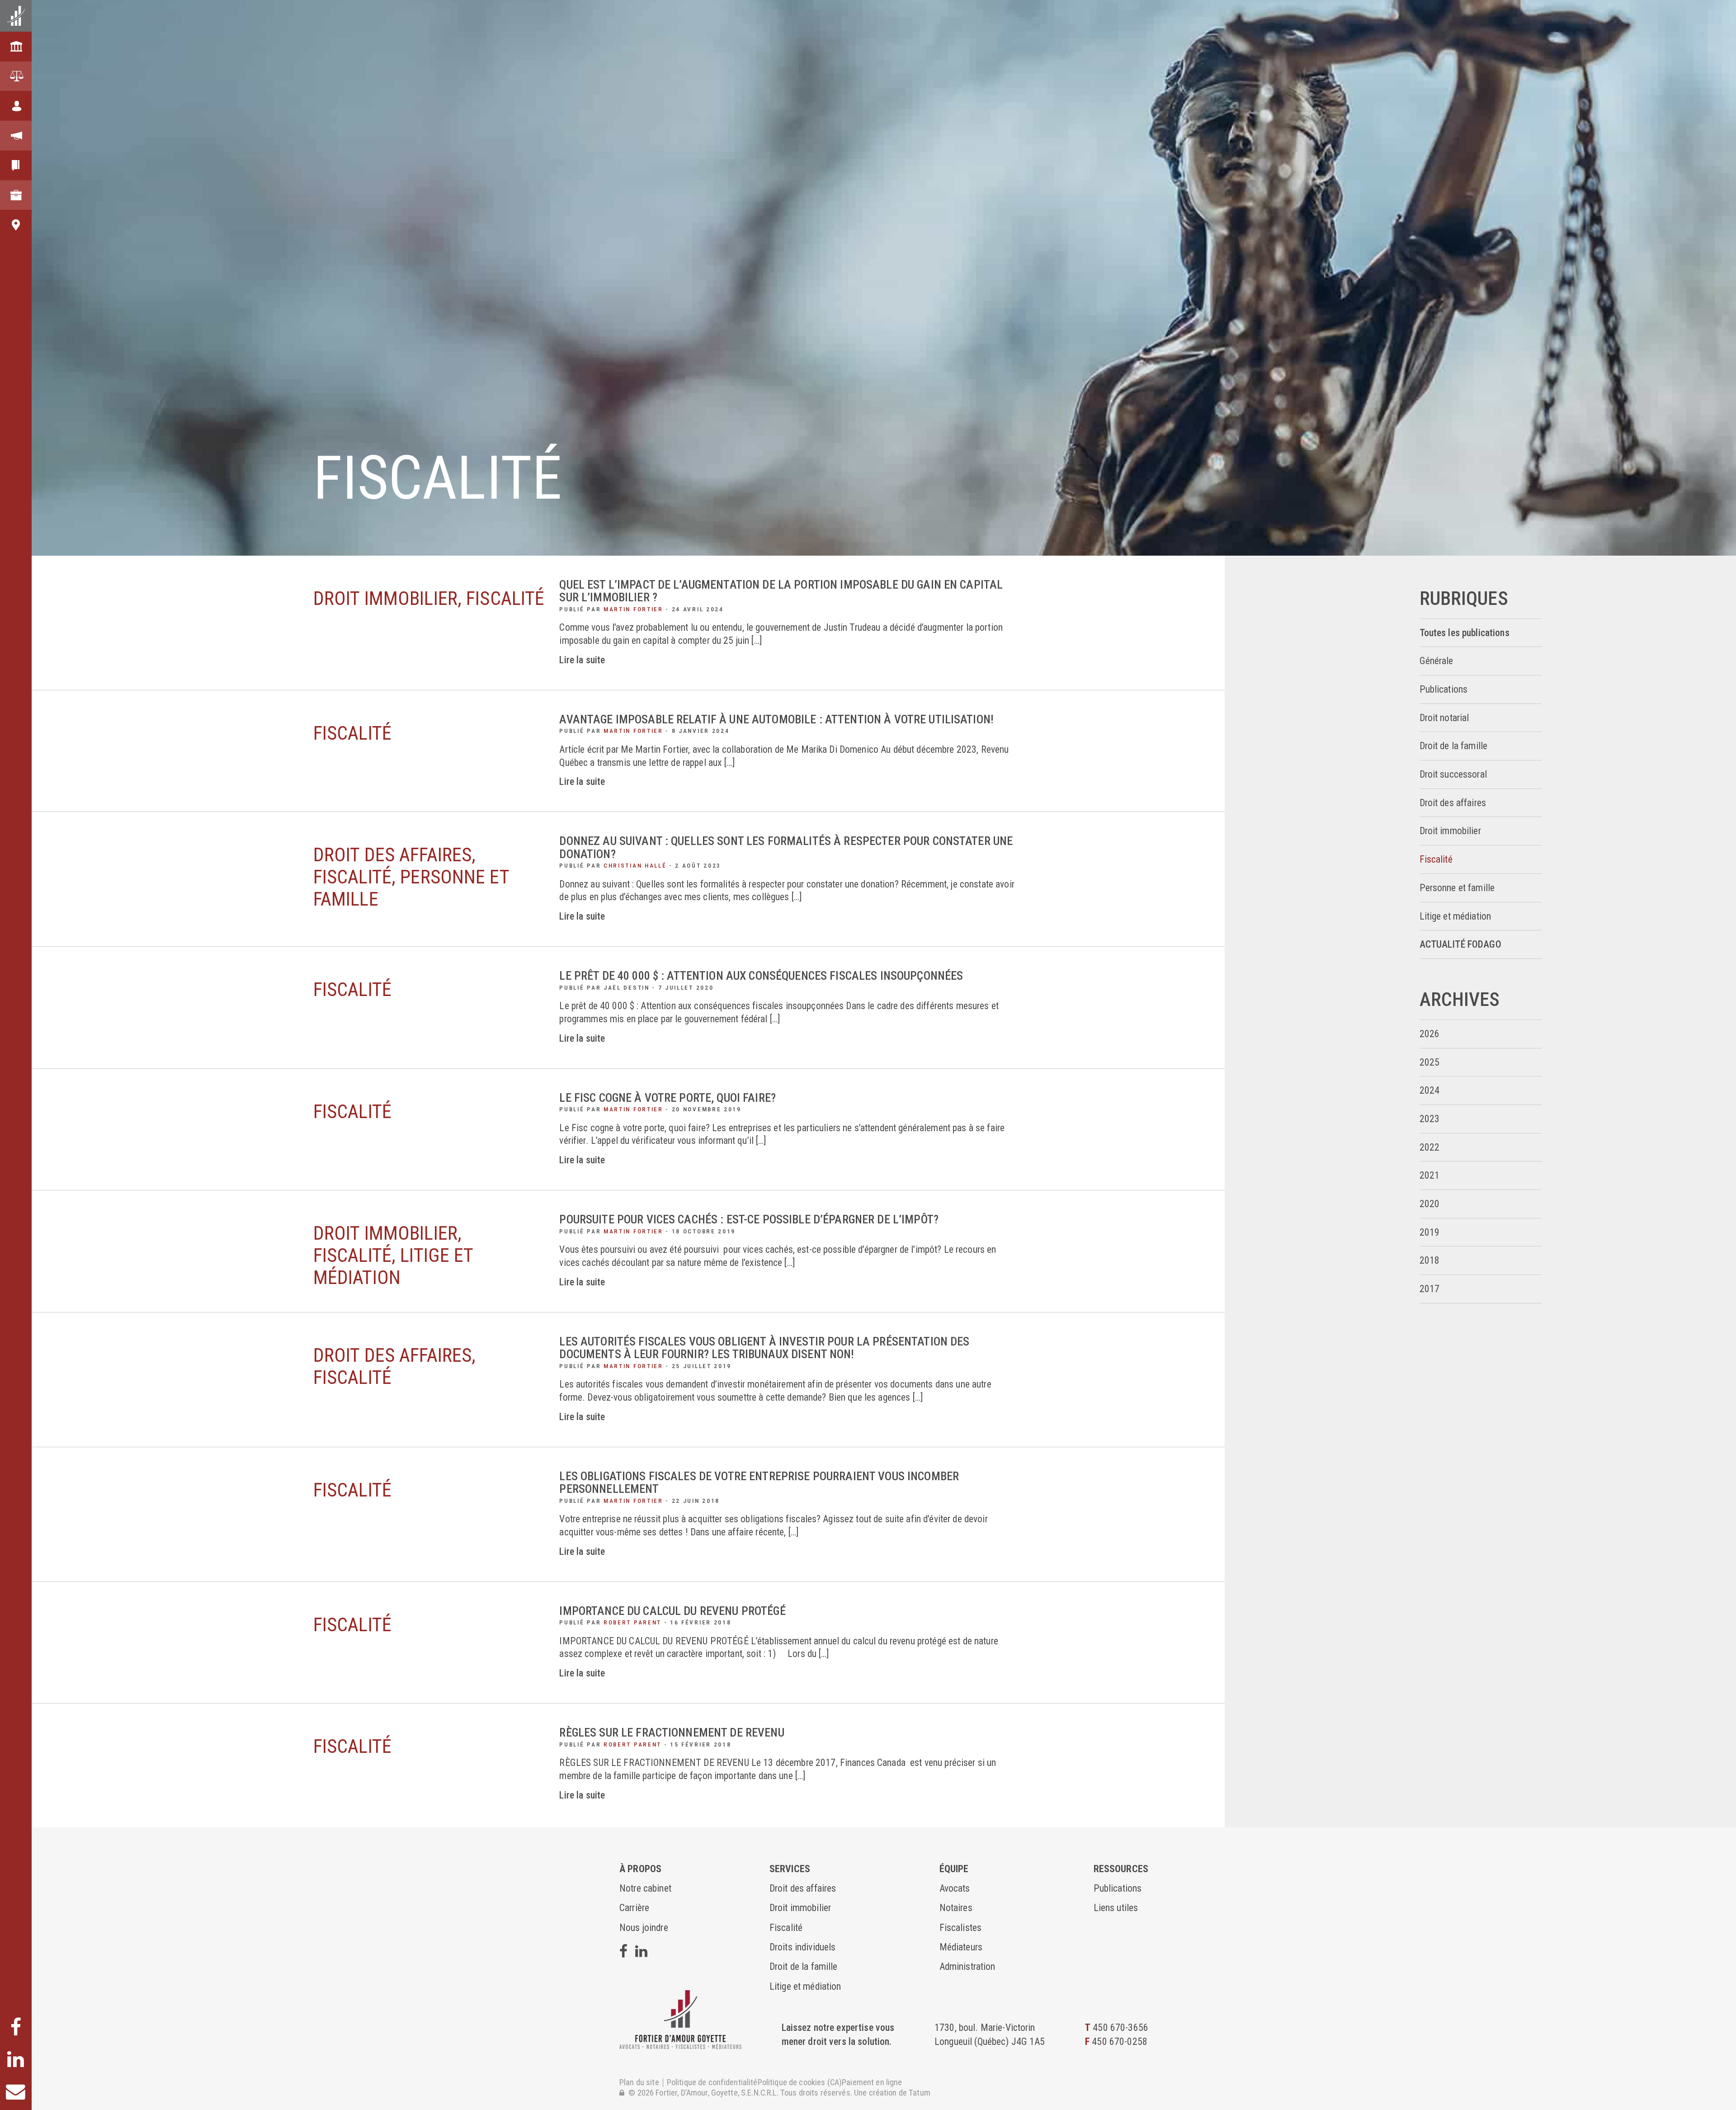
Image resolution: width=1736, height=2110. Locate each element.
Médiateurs (961, 1947)
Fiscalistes (961, 1928)
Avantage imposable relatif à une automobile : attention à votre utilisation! (776, 719)
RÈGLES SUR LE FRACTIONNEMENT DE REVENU (672, 1732)
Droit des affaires (1453, 803)
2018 (1430, 1260)
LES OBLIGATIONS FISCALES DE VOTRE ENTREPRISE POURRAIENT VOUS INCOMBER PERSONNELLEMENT (759, 1482)
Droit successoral (1453, 774)
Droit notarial (1444, 718)
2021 (1430, 1175)
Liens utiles (1116, 1908)
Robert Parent (632, 1622)
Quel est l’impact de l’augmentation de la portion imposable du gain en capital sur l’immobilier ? (781, 591)
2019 (1430, 1232)
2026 (1430, 1034)
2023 (1430, 1119)
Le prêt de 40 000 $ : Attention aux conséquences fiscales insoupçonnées (761, 976)
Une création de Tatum (892, 2093)
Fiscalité (1436, 859)
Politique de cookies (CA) (800, 2083)
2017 (1430, 1289)
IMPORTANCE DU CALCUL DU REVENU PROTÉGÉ (672, 1611)
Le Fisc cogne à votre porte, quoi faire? (668, 1098)
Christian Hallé (635, 866)
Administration (967, 1966)
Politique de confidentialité (712, 2083)
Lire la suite (582, 660)
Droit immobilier (1450, 831)
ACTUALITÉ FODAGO (1460, 944)
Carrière (634, 1908)
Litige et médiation (1455, 916)
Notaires (956, 1908)
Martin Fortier (633, 609)
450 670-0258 (1120, 2042)
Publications (1444, 689)
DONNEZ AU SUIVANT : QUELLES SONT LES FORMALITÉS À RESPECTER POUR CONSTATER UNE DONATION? (786, 847)
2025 (1430, 1062)
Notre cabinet (645, 1888)
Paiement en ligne (872, 2083)
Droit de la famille (1454, 746)
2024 (1430, 1090)
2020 (1430, 1204)
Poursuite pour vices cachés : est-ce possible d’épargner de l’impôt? (749, 1219)
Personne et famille (1457, 888)
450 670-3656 (1120, 2027)
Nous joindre (644, 1928)
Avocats (955, 1888)
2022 (1430, 1147)
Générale (1436, 661)
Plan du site (639, 2083)
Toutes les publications (1465, 633)
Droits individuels (803, 1947)
